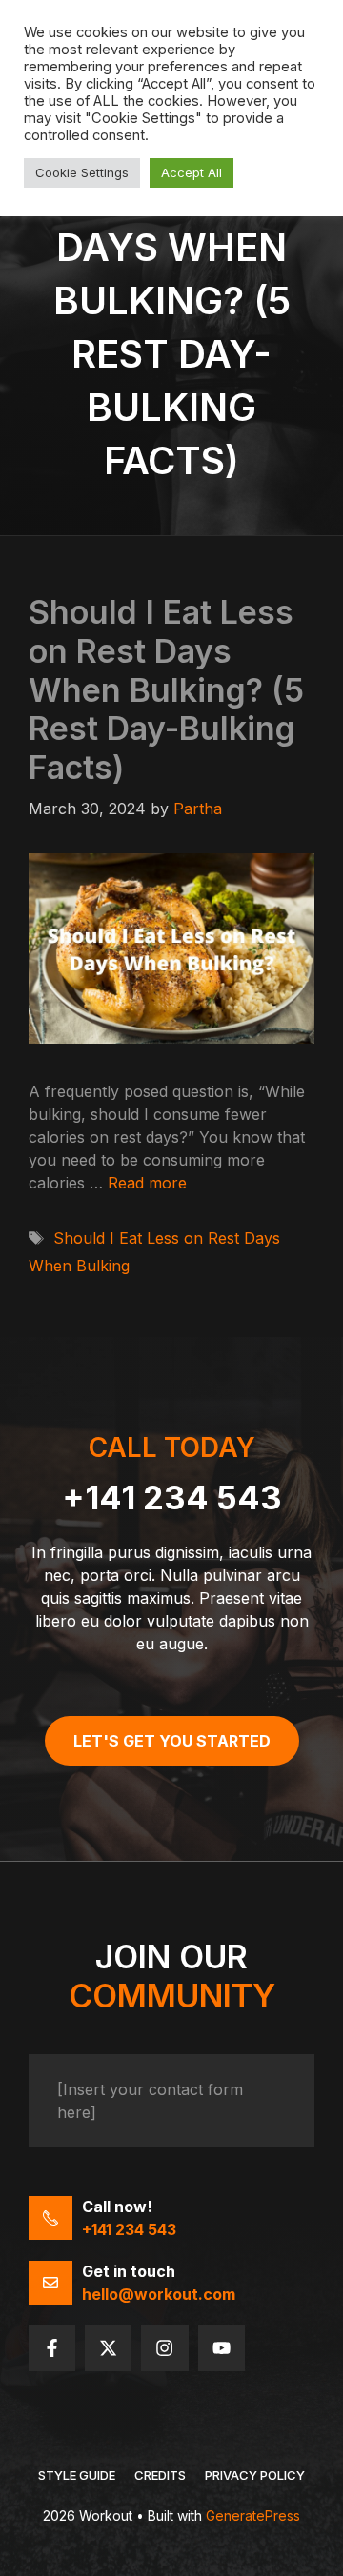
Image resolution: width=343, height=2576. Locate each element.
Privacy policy (255, 2475)
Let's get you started (172, 1741)
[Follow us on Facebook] (52, 2348)
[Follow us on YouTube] (222, 2348)
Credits (160, 2475)
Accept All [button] (192, 172)
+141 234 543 (172, 1498)
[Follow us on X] (108, 2348)
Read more (147, 1183)
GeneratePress (253, 2516)
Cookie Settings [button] (82, 172)
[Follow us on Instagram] (164, 2348)
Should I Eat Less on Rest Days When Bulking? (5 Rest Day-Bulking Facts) (166, 689)
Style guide (77, 2475)
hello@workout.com (159, 2294)
